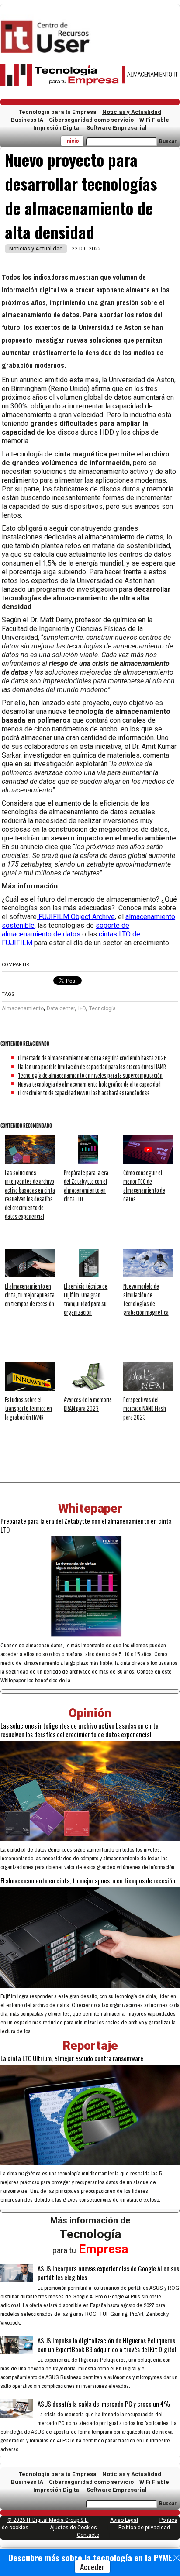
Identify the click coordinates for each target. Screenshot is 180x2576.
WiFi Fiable (154, 120)
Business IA (27, 120)
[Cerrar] (177, 2558)
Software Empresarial (117, 128)
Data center (61, 1008)
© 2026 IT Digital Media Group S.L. (48, 2520)
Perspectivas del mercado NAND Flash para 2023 (145, 1408)
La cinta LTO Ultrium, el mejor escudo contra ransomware (72, 2058)
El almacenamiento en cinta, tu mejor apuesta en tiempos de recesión (30, 1295)
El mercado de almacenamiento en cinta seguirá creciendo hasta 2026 (92, 1058)
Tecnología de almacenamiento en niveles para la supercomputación (90, 1075)
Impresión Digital (57, 128)
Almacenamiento (23, 1008)
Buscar (168, 141)
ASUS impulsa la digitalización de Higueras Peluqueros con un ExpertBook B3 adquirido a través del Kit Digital (107, 2345)
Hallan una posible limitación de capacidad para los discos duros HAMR (92, 1067)
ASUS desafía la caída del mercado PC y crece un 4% (104, 2404)
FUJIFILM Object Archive (76, 917)
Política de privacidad (144, 2528)
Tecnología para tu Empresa (58, 112)
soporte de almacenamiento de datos (66, 930)
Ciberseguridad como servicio (91, 120)
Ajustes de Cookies (73, 2528)
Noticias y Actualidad (132, 112)
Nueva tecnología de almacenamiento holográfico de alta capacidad (89, 1084)
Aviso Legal (124, 2520)
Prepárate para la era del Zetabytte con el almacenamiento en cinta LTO (86, 1525)
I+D (82, 1008)
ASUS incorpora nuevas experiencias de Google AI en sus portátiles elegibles (108, 2273)
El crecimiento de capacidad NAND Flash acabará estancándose (84, 1093)
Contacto (88, 2535)
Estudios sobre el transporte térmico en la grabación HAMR (28, 1408)
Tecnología (102, 1008)
